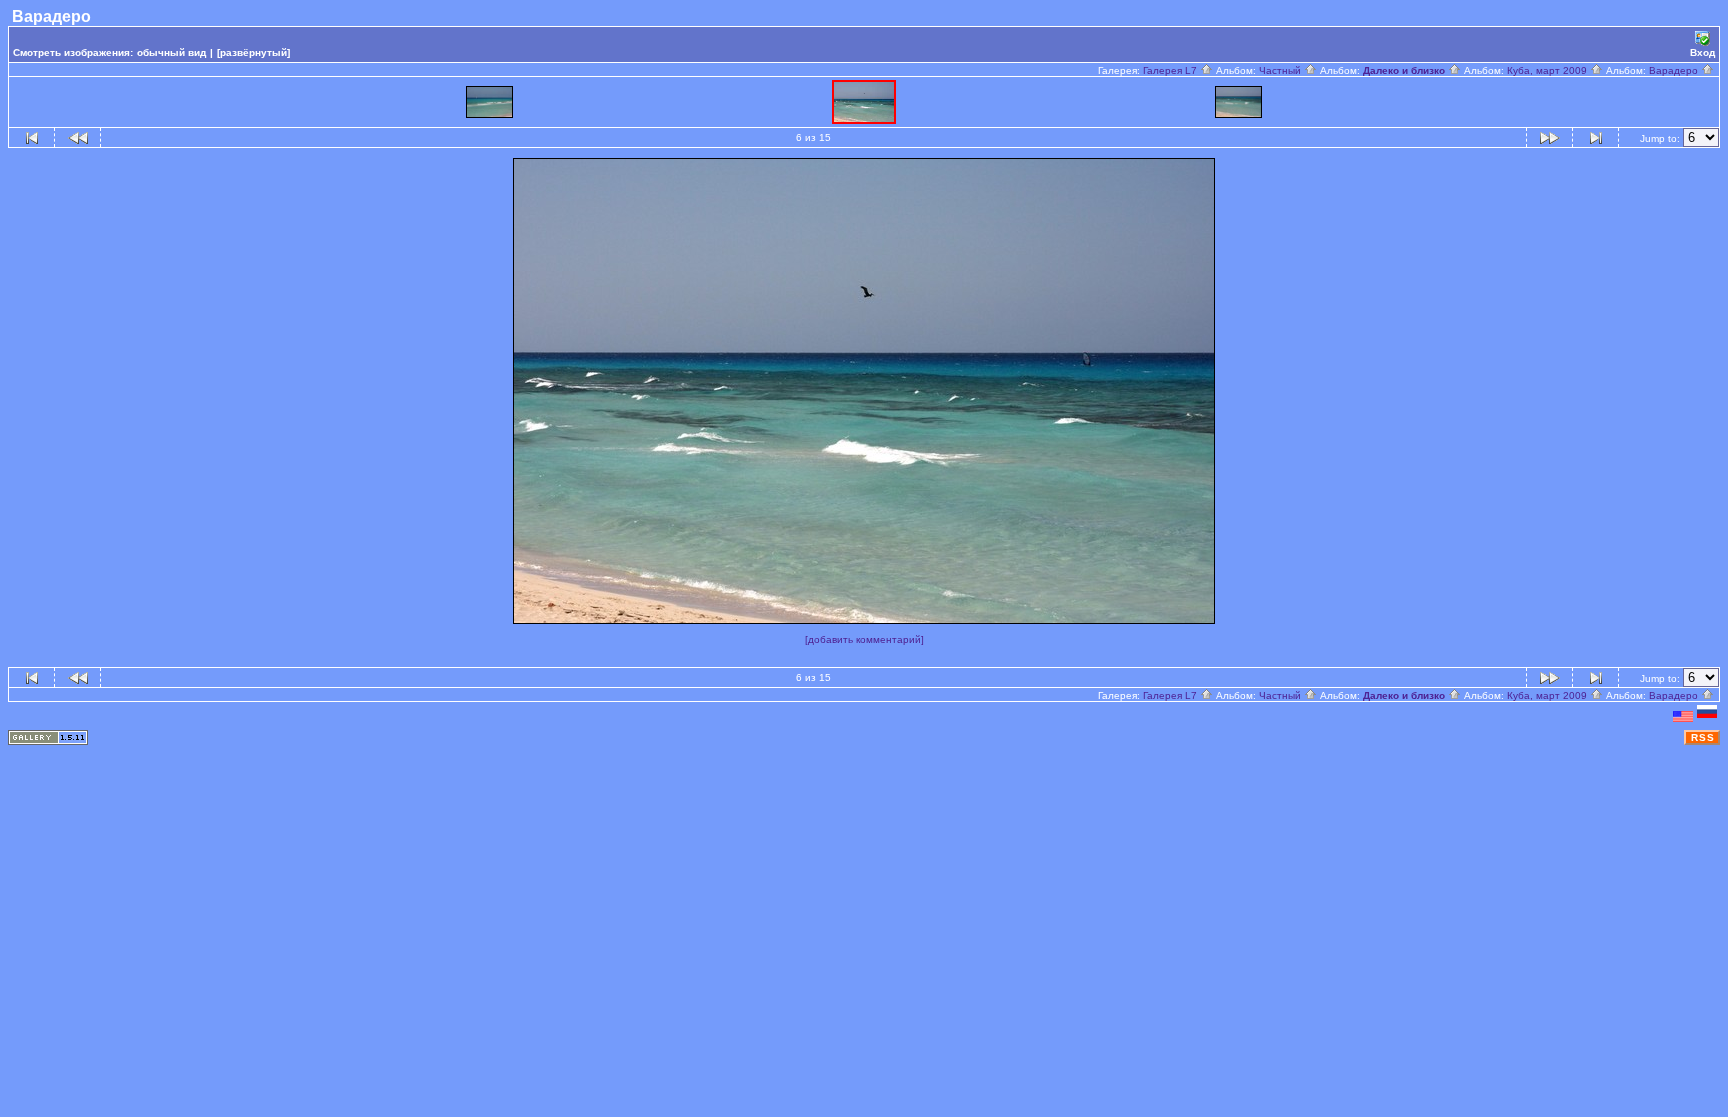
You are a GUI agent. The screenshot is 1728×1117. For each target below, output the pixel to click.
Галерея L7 (1171, 70)
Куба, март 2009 (1548, 70)
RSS (1703, 737)
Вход (1702, 52)
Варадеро (1675, 70)
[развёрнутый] (253, 52)
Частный (1281, 70)
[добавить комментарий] (864, 639)
